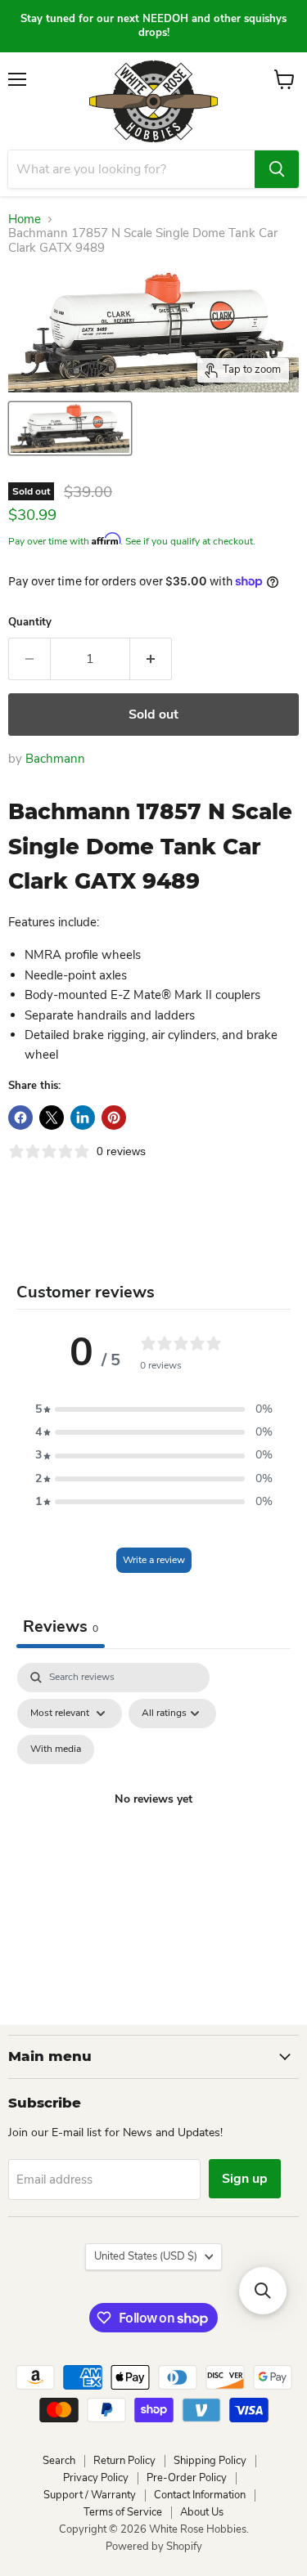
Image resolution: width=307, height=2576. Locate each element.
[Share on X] (52, 1118)
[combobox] (131, 169)
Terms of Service (123, 2512)
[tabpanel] (153, 1819)
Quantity (30, 623)
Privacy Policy (96, 2478)
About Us (202, 2512)
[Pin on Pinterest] (114, 1118)
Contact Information (200, 2495)
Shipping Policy (210, 2461)
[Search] (277, 169)
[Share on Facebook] (20, 1118)
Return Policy (124, 2461)
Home (25, 220)
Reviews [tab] (61, 1626)
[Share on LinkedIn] (83, 1118)
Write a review (154, 1560)
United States (146, 2256)
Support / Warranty (90, 2495)
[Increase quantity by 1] (151, 659)
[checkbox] (56, 1749)
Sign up (245, 2179)
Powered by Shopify (154, 2547)
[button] (154, 1409)
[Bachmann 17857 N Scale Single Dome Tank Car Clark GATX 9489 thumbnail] (70, 428)
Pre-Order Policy (187, 2478)
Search (59, 2461)
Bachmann (55, 759)
